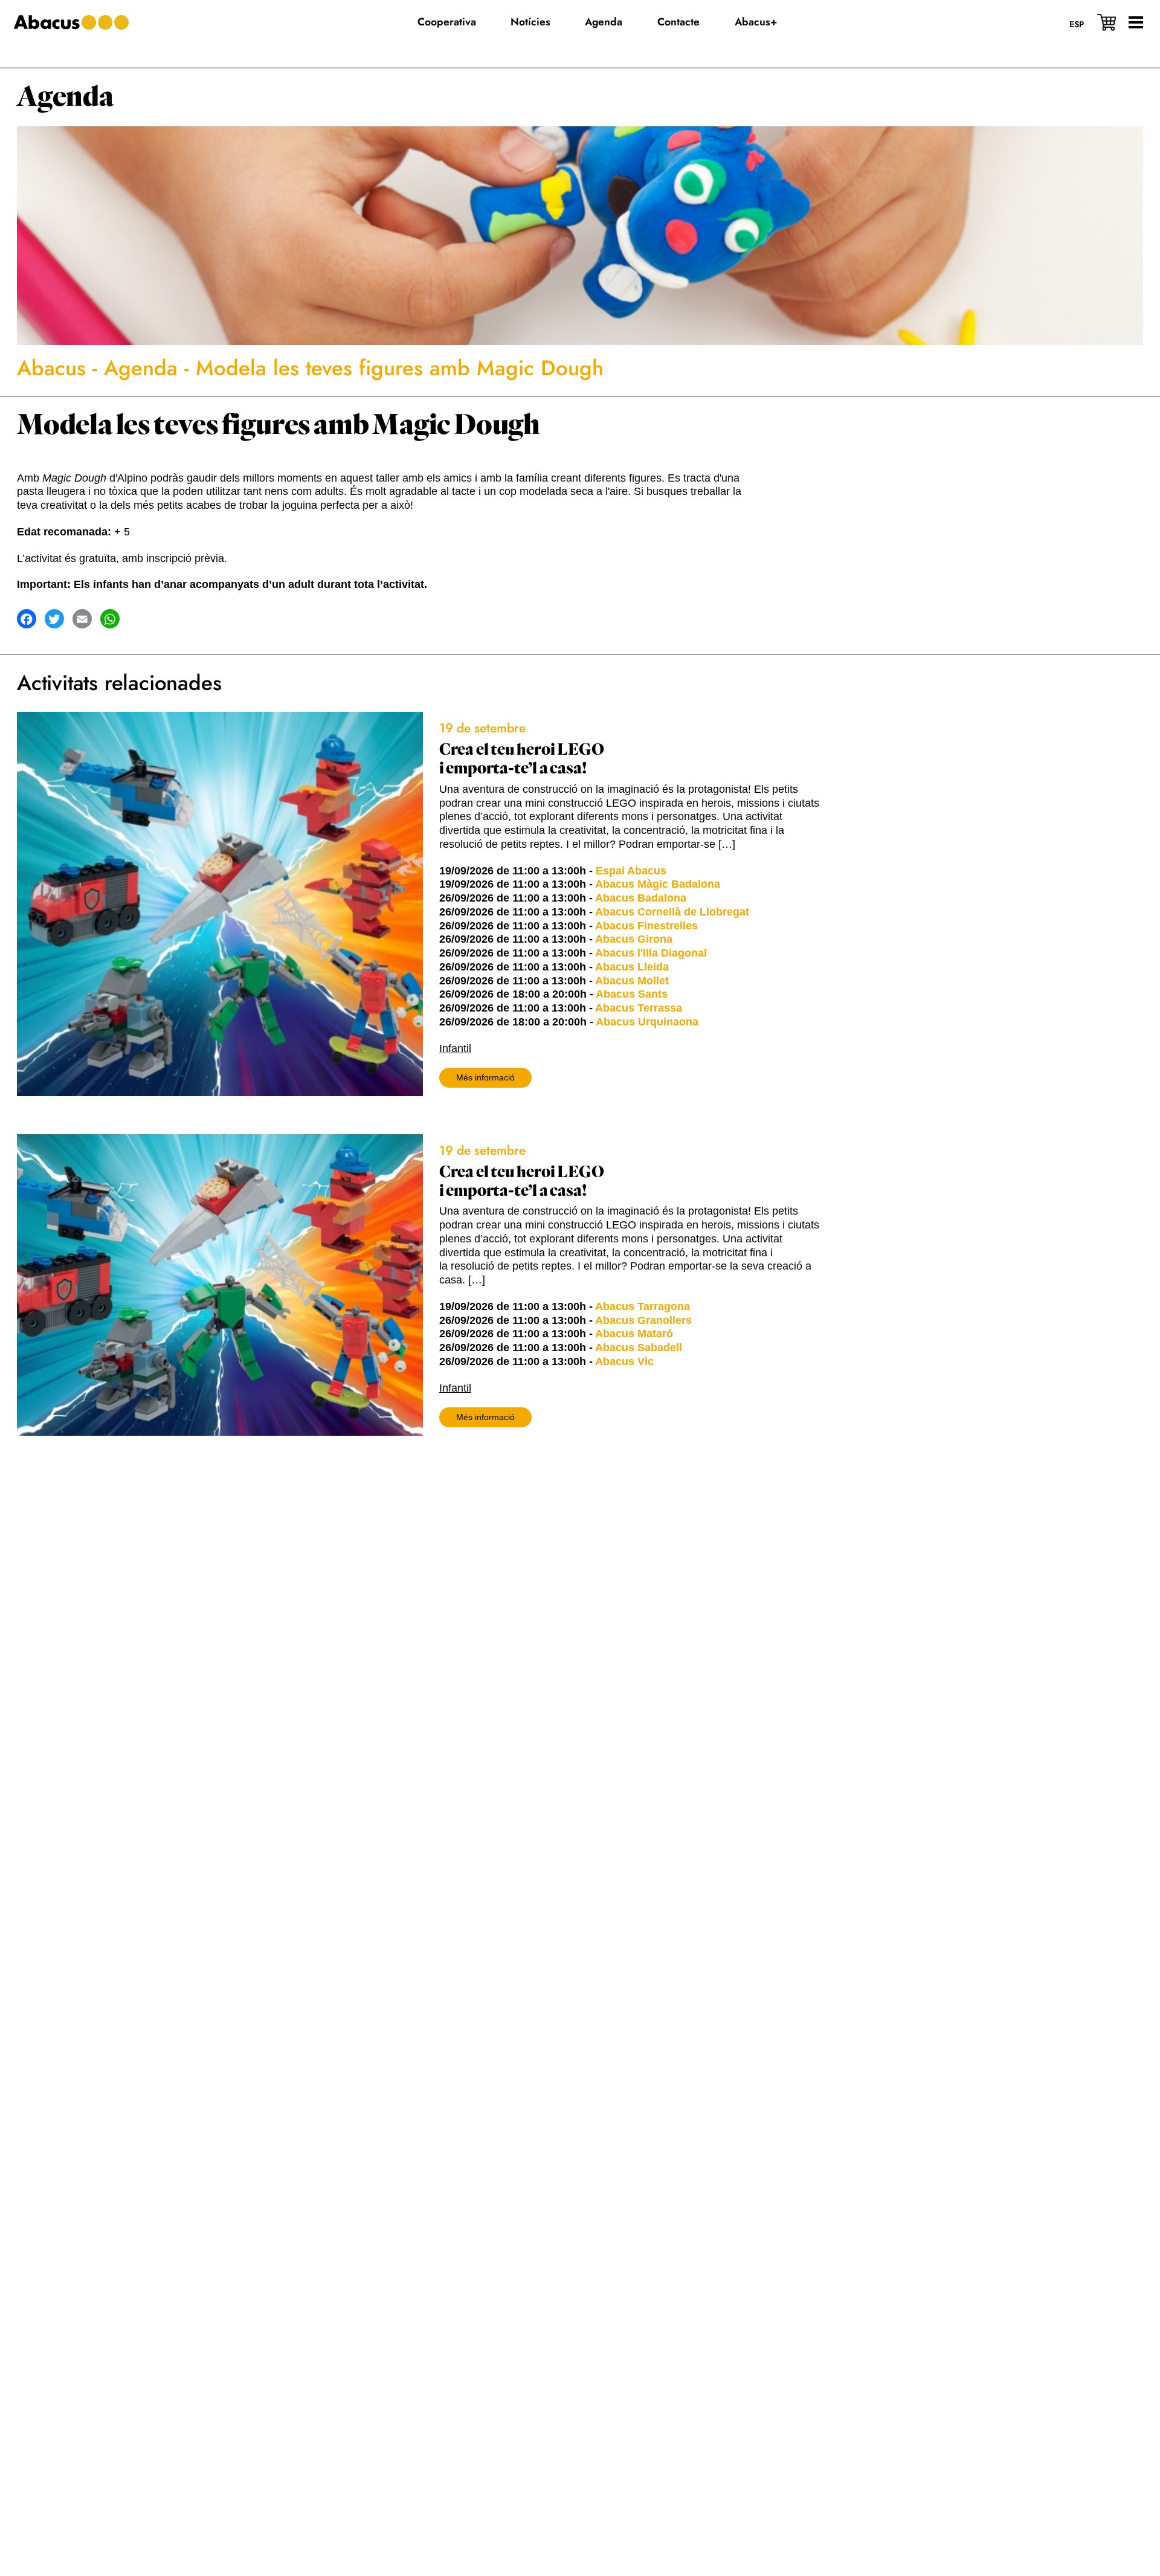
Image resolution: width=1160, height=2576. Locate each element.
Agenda (65, 97)
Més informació (485, 1077)
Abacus (51, 368)
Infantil (455, 1048)
